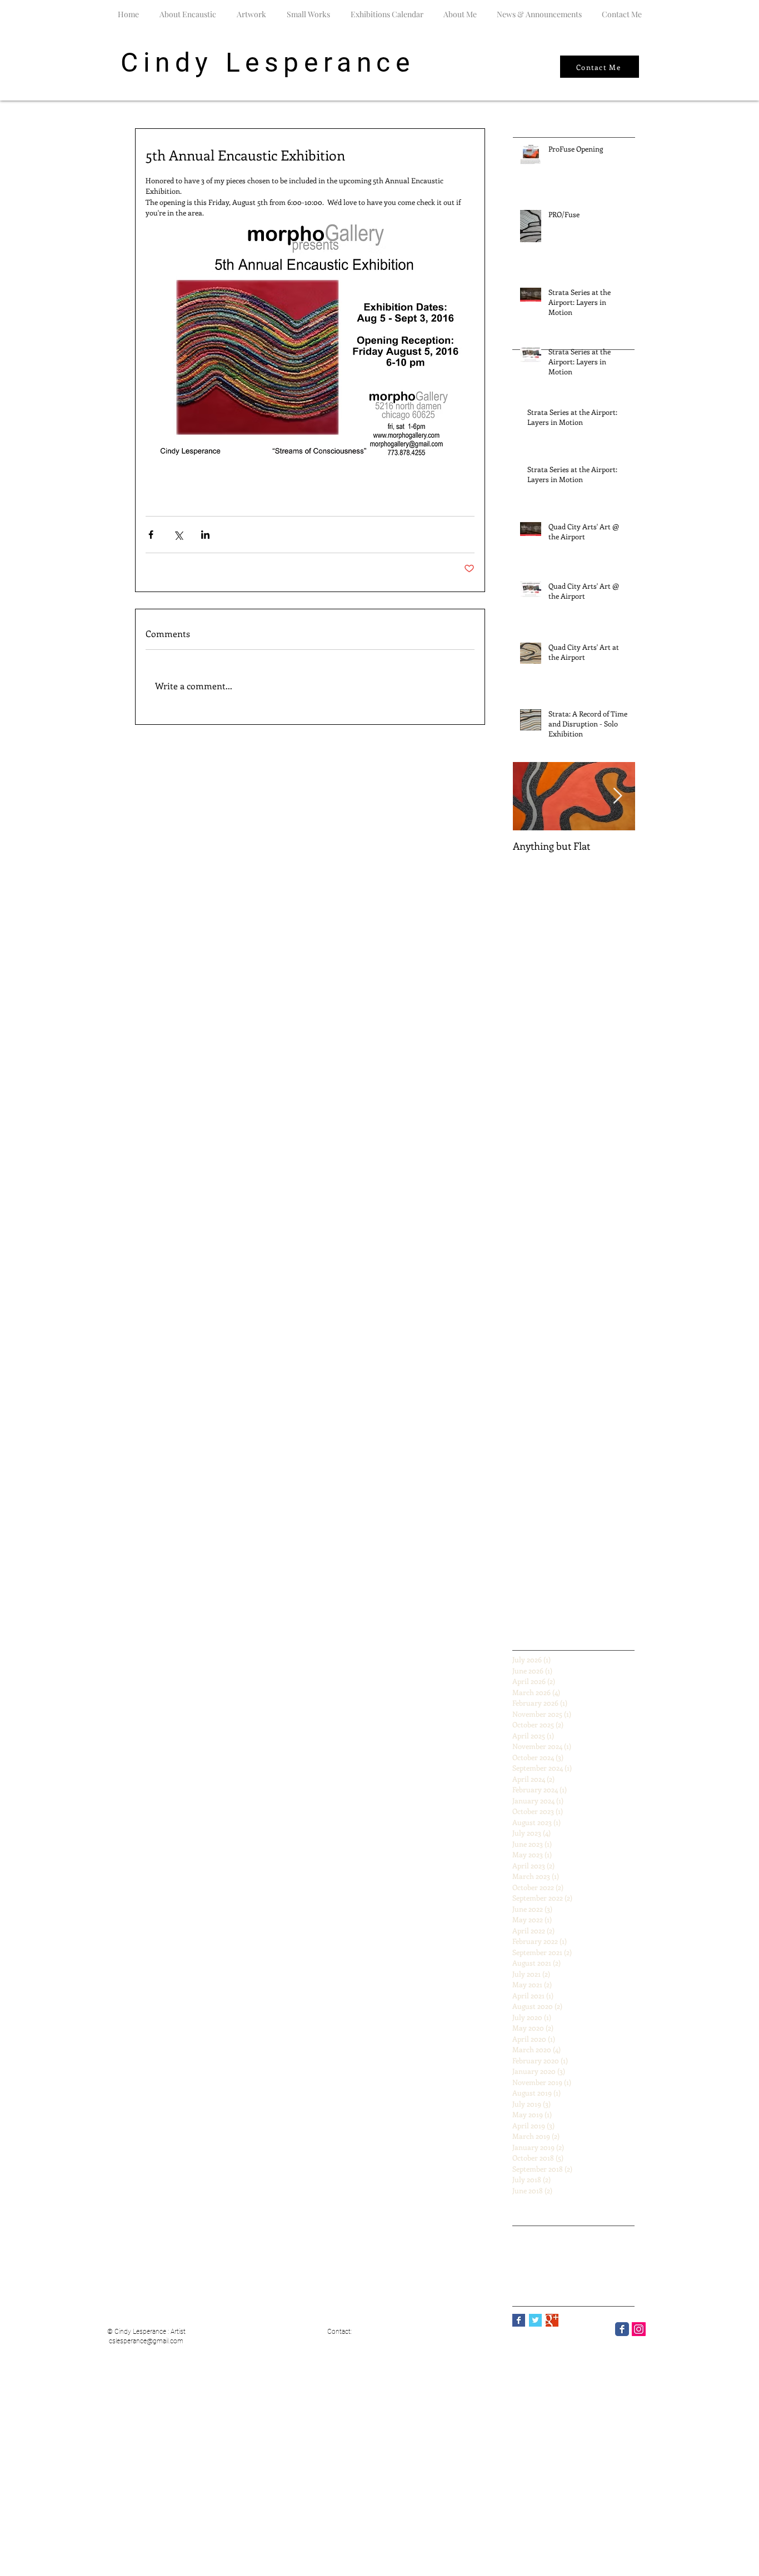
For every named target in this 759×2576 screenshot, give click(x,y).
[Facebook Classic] (622, 2329)
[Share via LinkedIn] (205, 535)
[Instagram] (639, 2329)
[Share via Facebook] (151, 535)
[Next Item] (617, 796)
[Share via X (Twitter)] (178, 535)
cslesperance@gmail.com (146, 2341)
